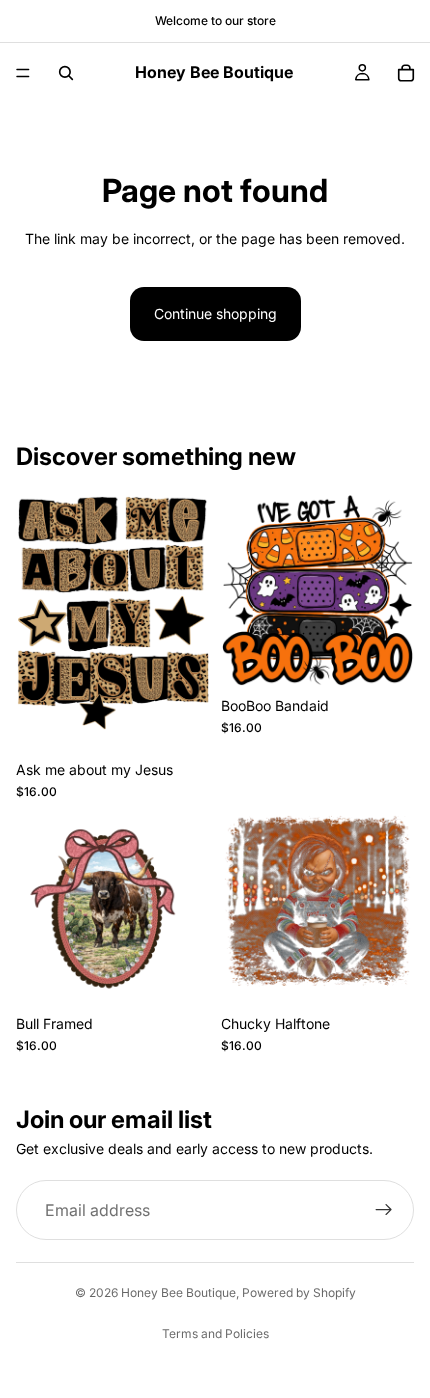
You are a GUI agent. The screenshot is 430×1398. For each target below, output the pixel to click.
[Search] (66, 73)
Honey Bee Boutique (178, 1292)
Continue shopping (215, 313)
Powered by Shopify (299, 1292)
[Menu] (23, 73)
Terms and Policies (215, 1333)
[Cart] (406, 73)
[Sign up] (384, 1211)
